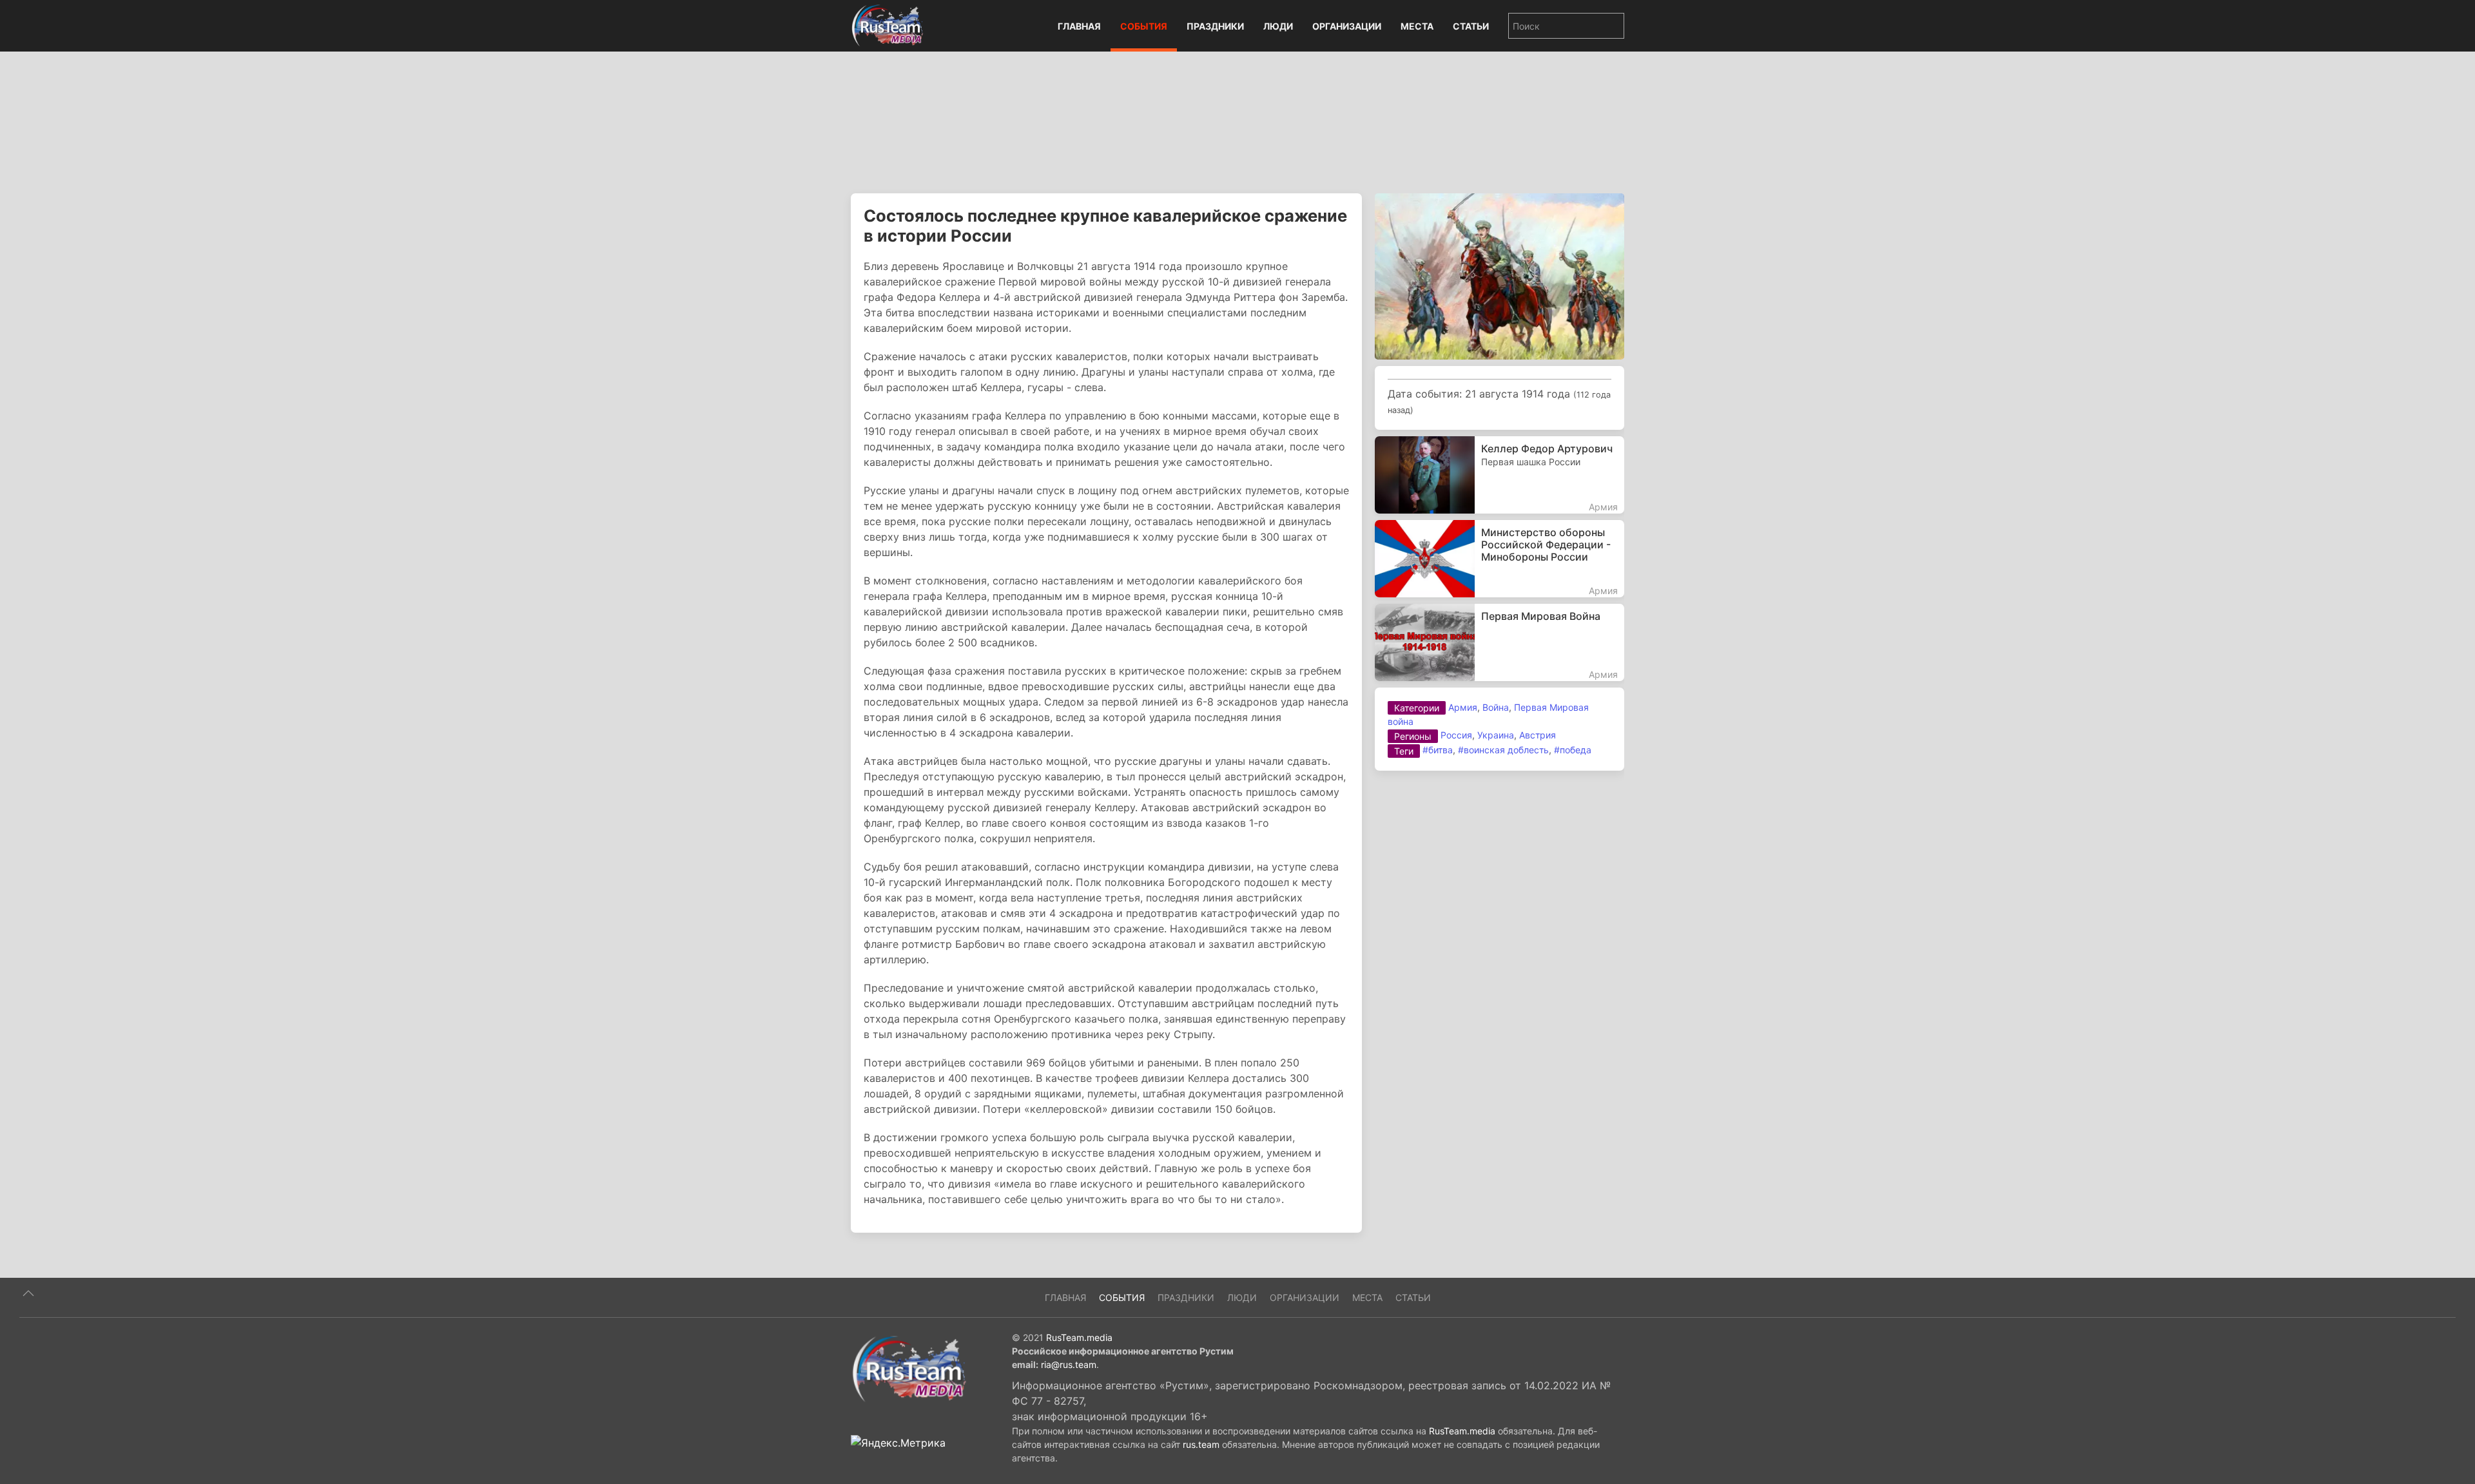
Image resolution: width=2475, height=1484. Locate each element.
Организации (1347, 26)
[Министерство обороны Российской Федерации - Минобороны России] (1500, 559)
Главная (1079, 26)
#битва (1438, 750)
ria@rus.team (1069, 1364)
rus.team (1201, 1444)
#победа (1573, 750)
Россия (1456, 735)
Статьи (1471, 26)
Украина (1496, 735)
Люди (1278, 26)
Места (1417, 26)
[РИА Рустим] (909, 1369)
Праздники (1215, 26)
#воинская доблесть (1503, 750)
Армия (1463, 707)
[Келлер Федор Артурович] (1500, 475)
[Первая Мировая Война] (1500, 642)
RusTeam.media (1079, 1337)
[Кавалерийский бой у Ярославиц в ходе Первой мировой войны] (1500, 275)
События (1144, 26)
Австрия (1538, 735)
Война (1496, 707)
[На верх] (28, 1293)
